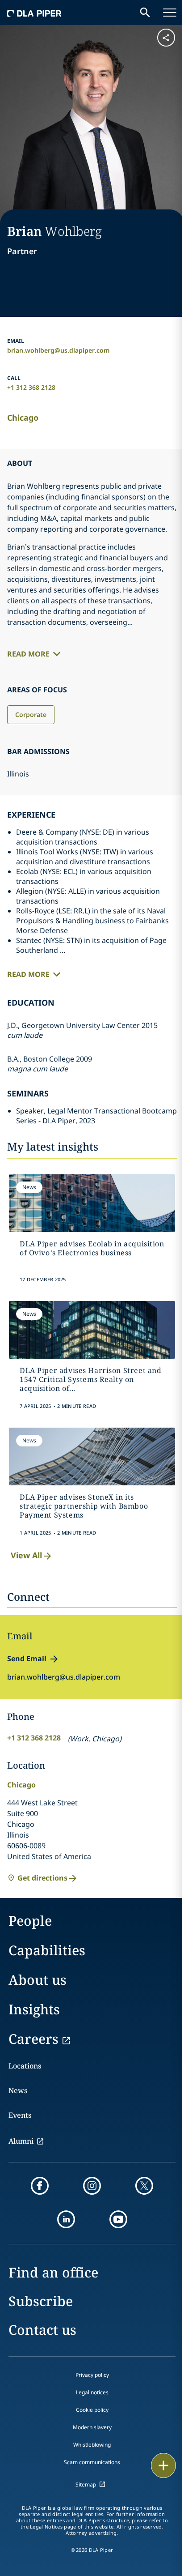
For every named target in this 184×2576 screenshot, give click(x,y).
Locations (25, 2066)
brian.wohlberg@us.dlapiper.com (59, 350)
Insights (34, 2009)
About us (38, 1980)
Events (20, 2115)
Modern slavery (92, 2427)
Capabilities (47, 1950)
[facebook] (40, 2186)
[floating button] (163, 2465)
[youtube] (118, 2219)
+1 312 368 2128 (31, 387)
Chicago (23, 418)
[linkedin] (66, 2219)
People (30, 1921)
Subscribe (41, 2301)
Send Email (27, 1659)
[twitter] (144, 2186)
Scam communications (92, 2462)
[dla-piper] (34, 13)
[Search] (145, 13)
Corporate (31, 714)
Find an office (53, 2272)
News (18, 2090)
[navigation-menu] (170, 13)
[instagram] (92, 2186)
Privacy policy (92, 2375)
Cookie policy (92, 2410)
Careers (33, 2039)
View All (26, 1555)
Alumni (21, 2141)
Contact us (42, 2330)
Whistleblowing (92, 2445)
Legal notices (92, 2392)
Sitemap (86, 2484)
